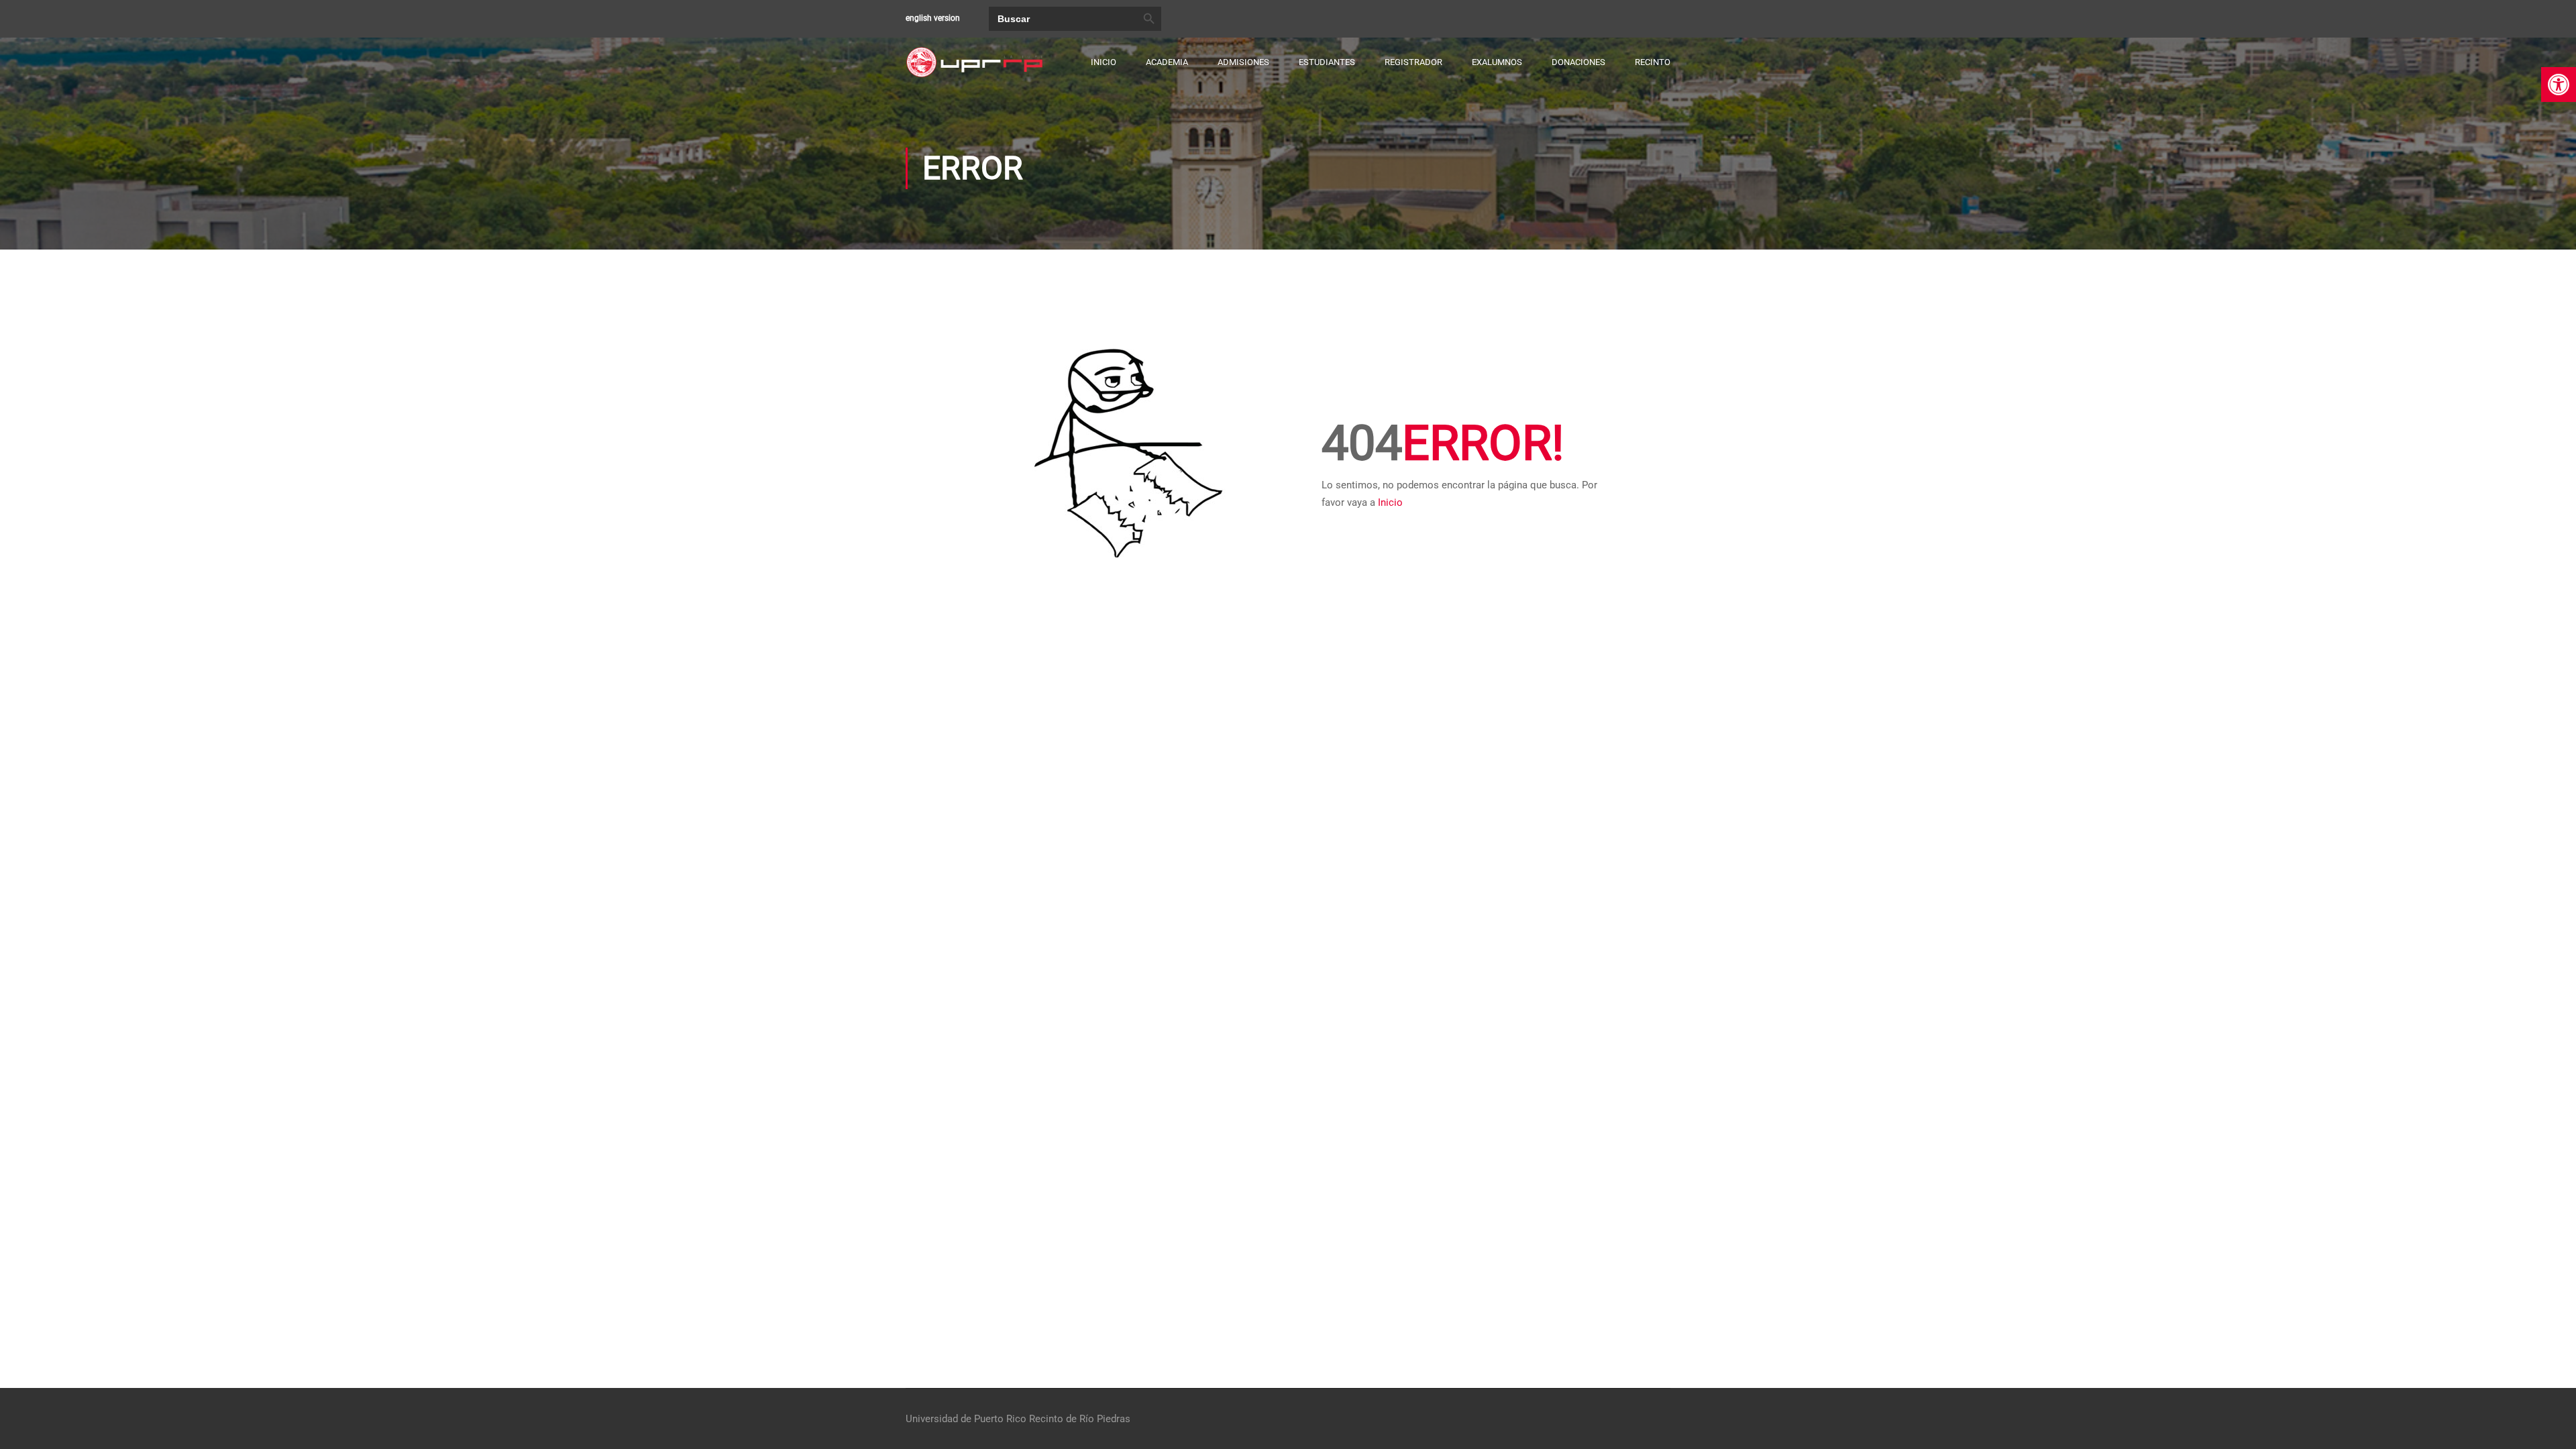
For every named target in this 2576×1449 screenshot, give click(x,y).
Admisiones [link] (1243, 62)
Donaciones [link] (1578, 62)
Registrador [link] (1413, 62)
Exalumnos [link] (1497, 62)
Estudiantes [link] (1327, 62)
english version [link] (933, 18)
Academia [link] (1167, 62)
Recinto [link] (1653, 62)
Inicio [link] (1104, 62)
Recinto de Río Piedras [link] (1080, 1419)
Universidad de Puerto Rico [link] (966, 1419)
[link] (2559, 85)
